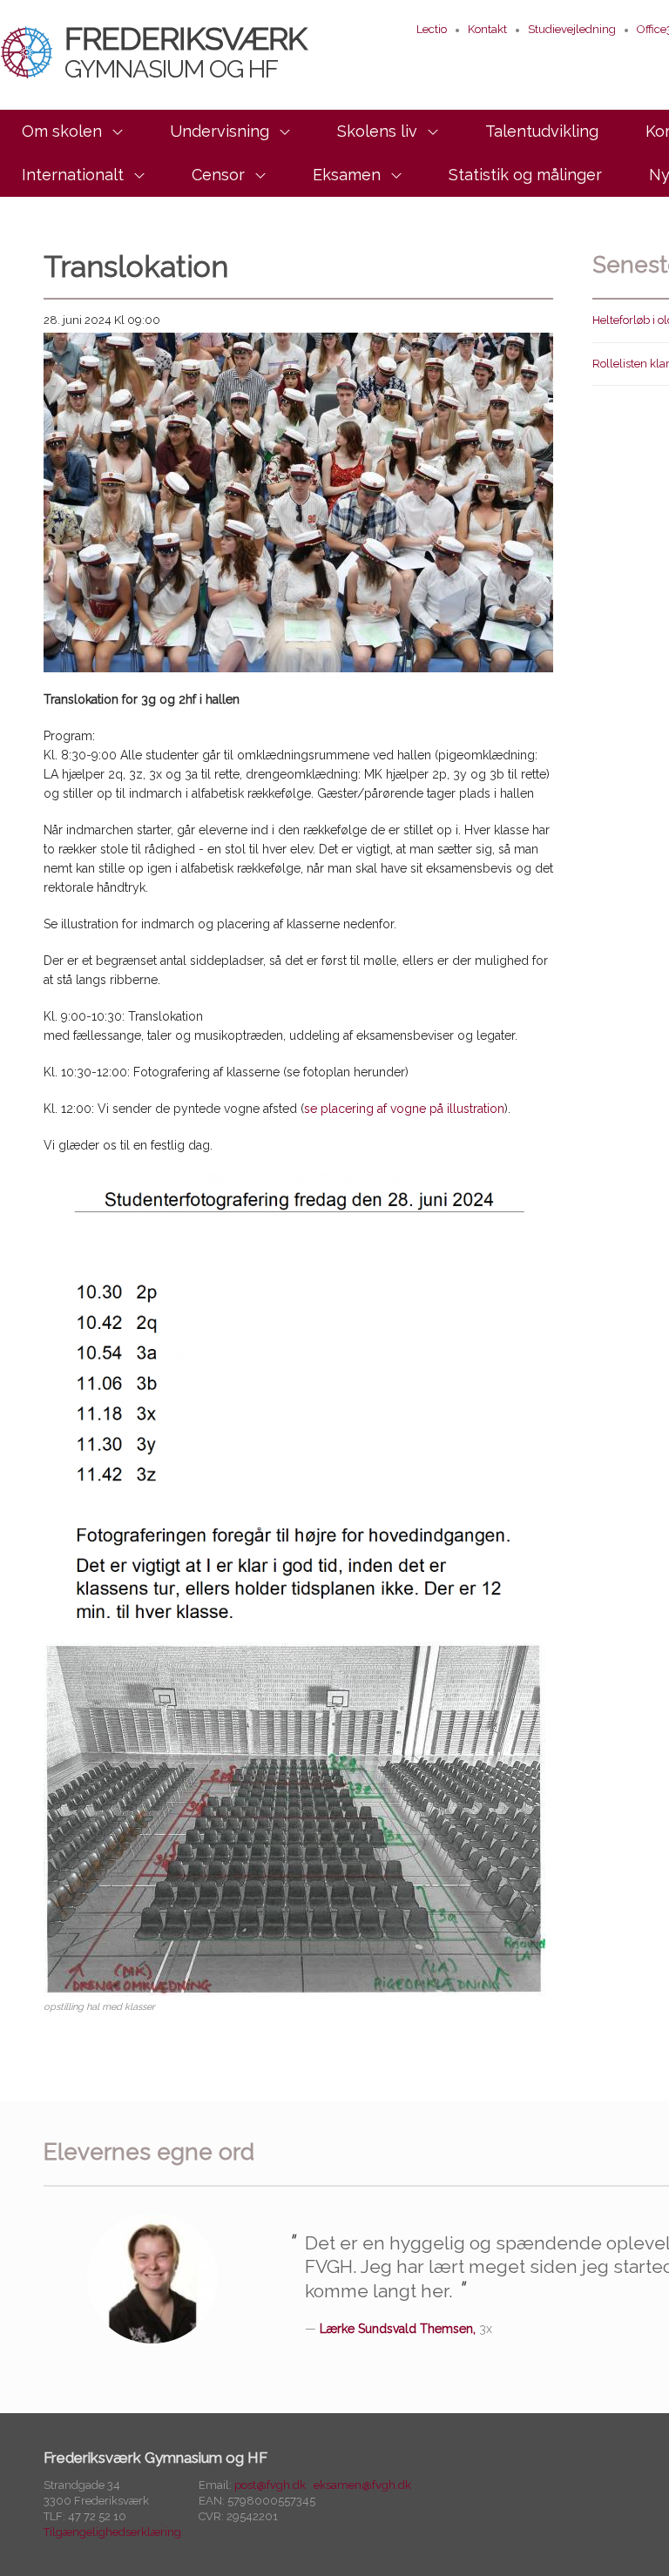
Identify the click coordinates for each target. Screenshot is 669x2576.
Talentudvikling (542, 131)
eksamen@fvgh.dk (362, 2485)
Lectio (432, 29)
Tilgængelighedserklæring (112, 2532)
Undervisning (220, 131)
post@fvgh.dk (270, 2485)
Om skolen (62, 131)
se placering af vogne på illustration (404, 1109)
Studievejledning (572, 29)
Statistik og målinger (525, 175)
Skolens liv (377, 131)
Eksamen (347, 175)
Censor (218, 175)
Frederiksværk (186, 51)
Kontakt (487, 29)
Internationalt (73, 175)
